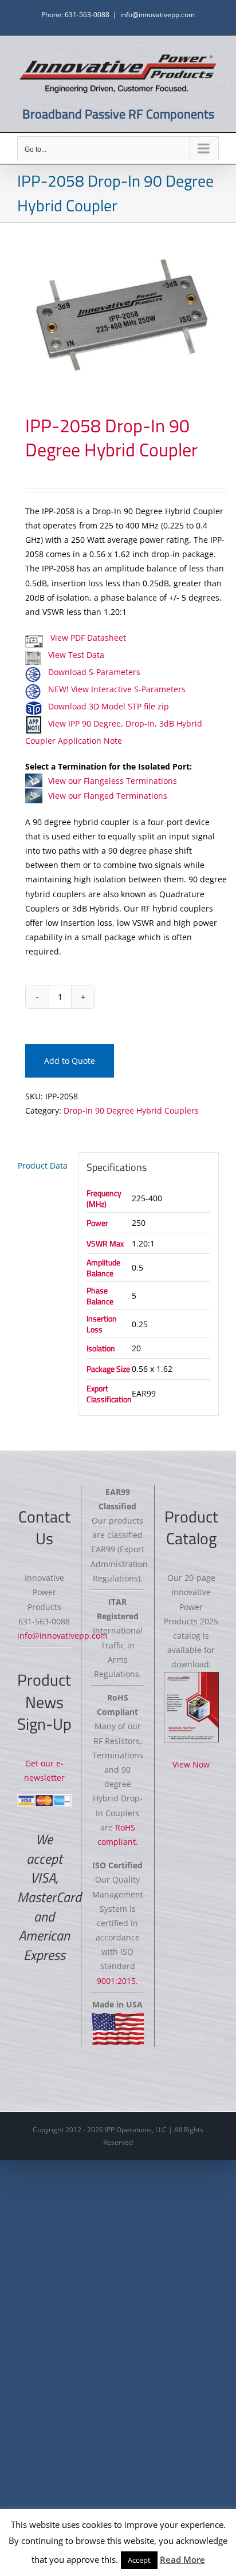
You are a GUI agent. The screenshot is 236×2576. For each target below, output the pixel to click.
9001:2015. (117, 1981)
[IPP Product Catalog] (191, 1707)
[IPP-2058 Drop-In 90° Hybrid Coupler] (118, 318)
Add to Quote (70, 1061)
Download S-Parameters (94, 672)
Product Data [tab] (43, 1165)
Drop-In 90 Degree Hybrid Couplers (131, 1111)
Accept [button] (139, 2560)
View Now (191, 1764)
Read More (182, 2559)
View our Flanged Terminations (108, 796)
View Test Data (76, 655)
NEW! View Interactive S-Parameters (117, 689)
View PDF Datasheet (87, 638)
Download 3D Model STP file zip (109, 706)
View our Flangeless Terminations (113, 781)
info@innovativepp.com (158, 15)
